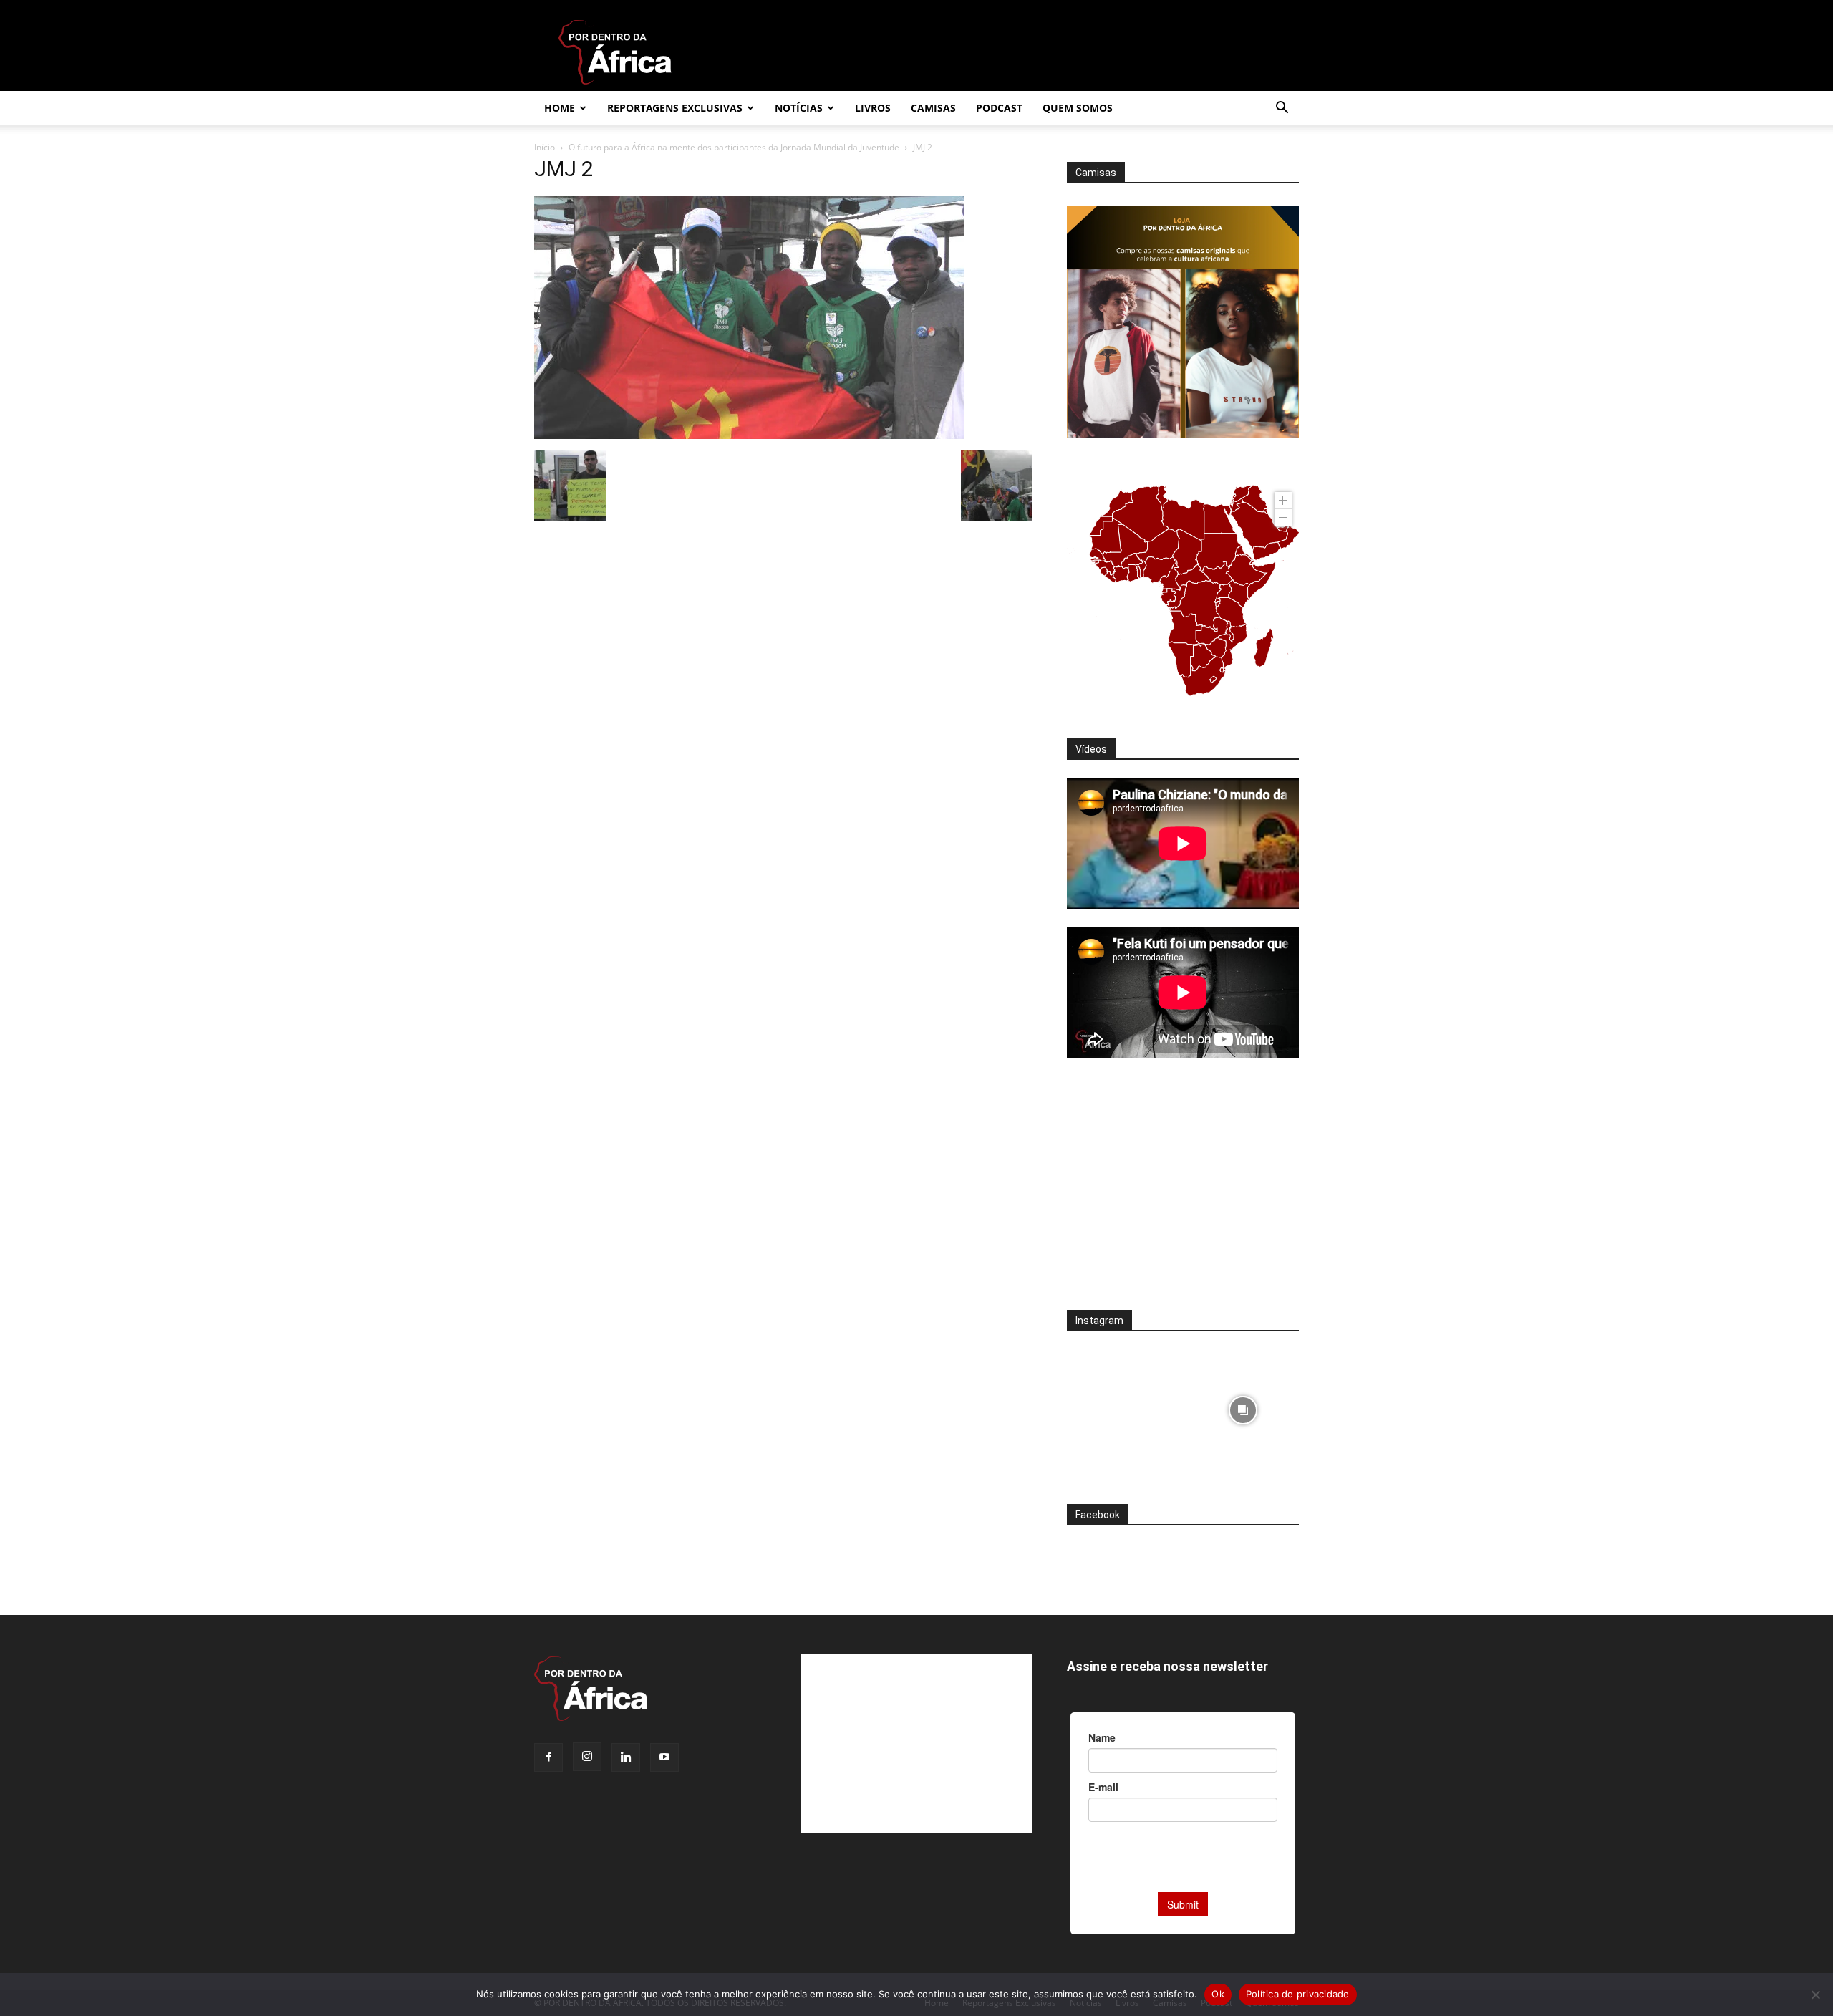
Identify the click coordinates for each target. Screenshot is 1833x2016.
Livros (873, 108)
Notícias (799, 108)
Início (545, 147)
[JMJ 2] (749, 435)
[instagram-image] (1123, 1406)
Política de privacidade (1298, 1994)
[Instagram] (587, 1757)
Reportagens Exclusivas (675, 108)
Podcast (999, 108)
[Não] (1815, 1995)
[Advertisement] (1183, 1193)
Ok (1218, 1994)
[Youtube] (664, 1757)
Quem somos (1078, 108)
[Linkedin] (626, 1757)
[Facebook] (548, 1757)
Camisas (933, 108)
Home (560, 108)
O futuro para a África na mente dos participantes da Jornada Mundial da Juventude (734, 147)
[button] (1282, 109)
